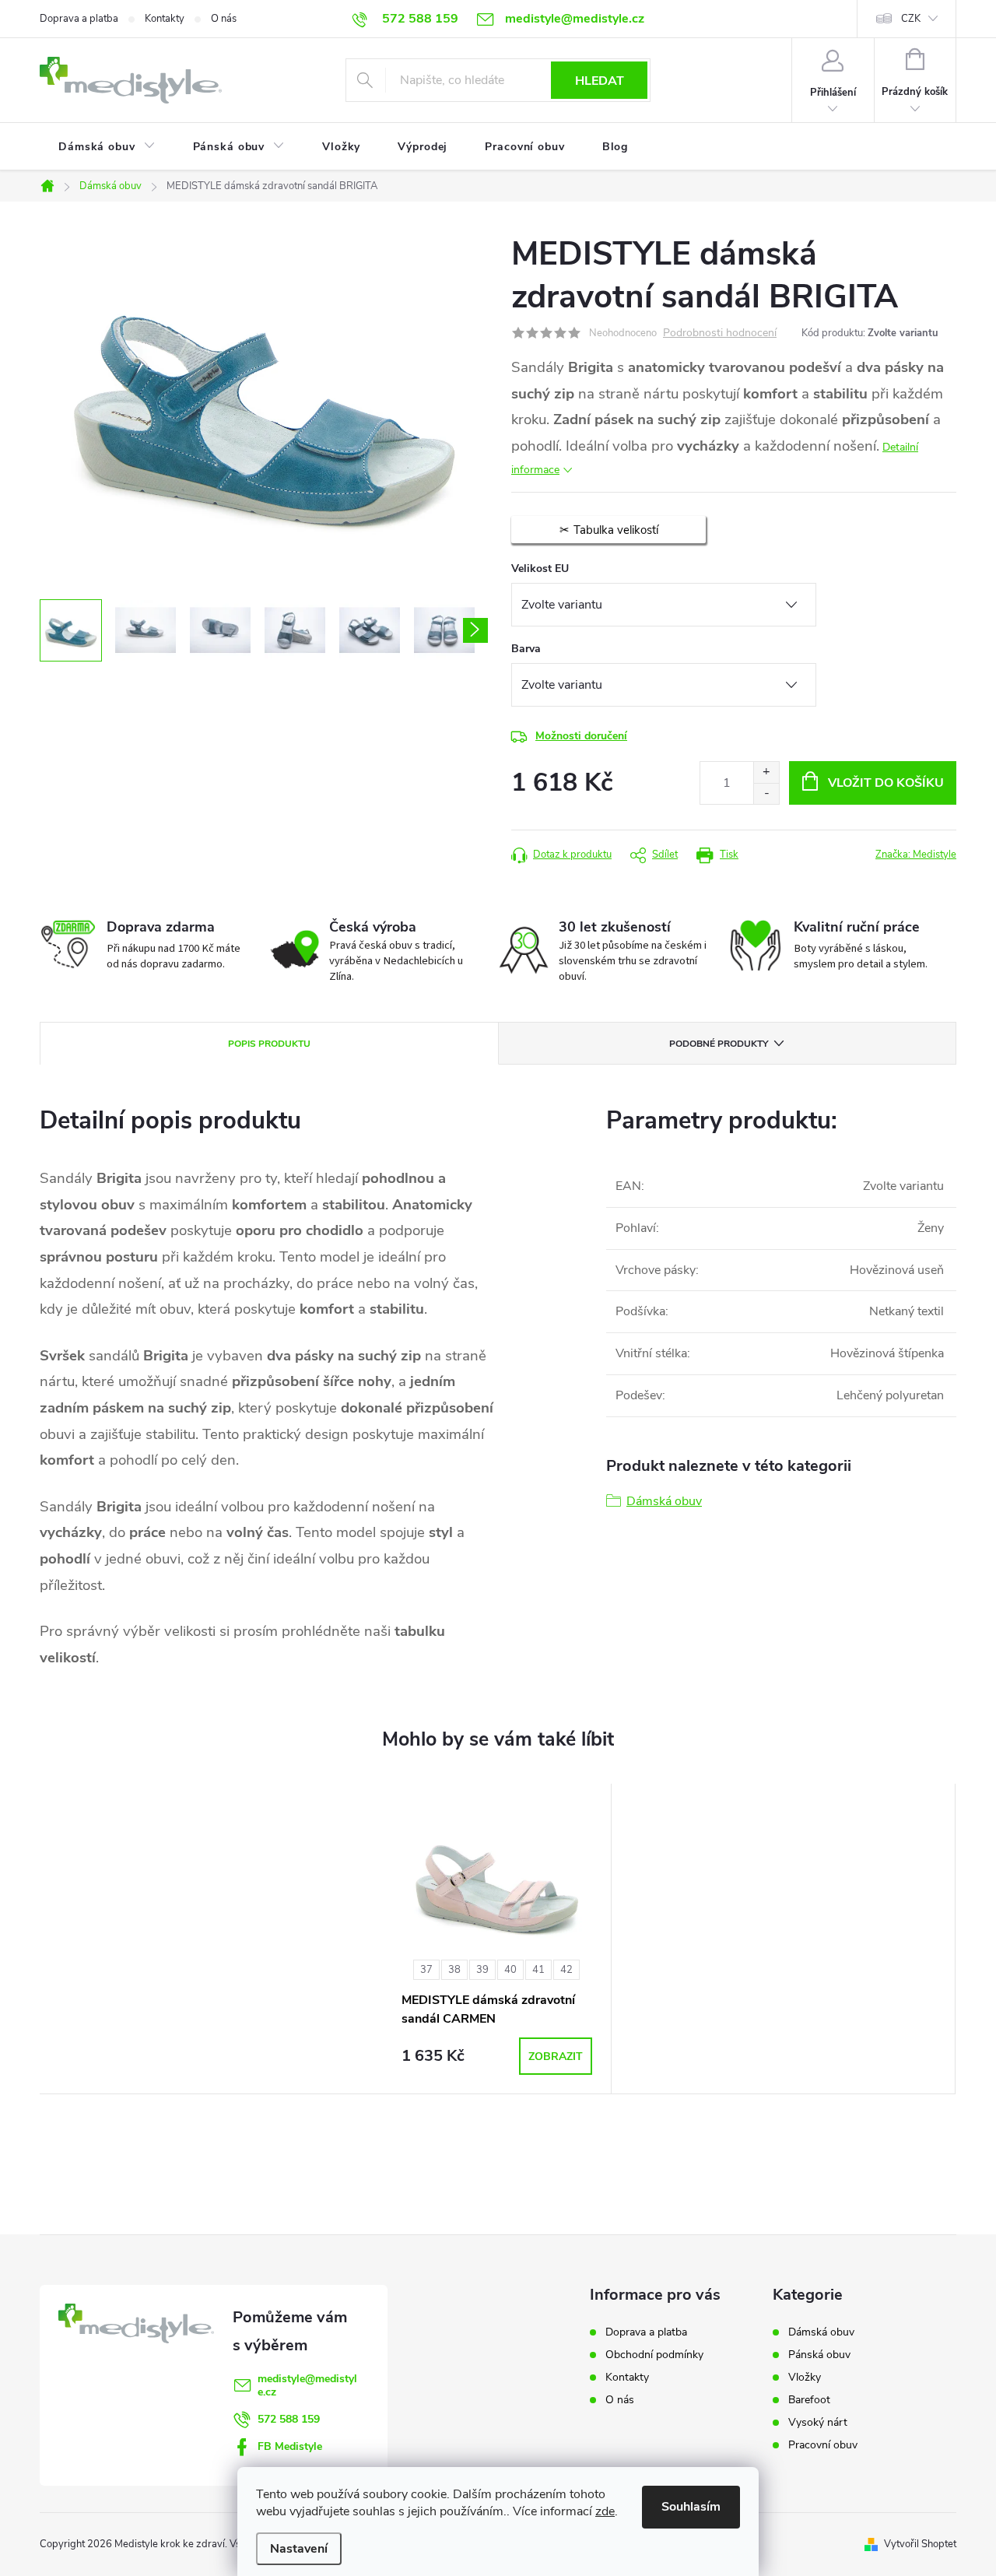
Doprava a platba (79, 19)
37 (426, 1970)
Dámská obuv (664, 1501)
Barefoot (809, 2400)
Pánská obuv (819, 2355)
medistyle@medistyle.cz (307, 2385)
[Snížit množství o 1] (766, 793)
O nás (224, 19)
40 (510, 1970)
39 (482, 1970)
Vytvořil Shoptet (920, 2544)
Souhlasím (691, 2507)
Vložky (805, 2378)
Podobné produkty (719, 1044)
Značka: (916, 855)
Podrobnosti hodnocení (720, 333)
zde (605, 2511)
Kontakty (165, 19)
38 (454, 1970)
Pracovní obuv (823, 2445)
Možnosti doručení (581, 736)
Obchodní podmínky (654, 2355)
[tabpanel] (497, 1939)
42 (566, 1970)
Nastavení (299, 2549)
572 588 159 (289, 2419)
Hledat (600, 81)
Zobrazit (556, 2057)
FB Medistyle (290, 2446)
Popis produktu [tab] (269, 1044)
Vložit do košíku (886, 783)
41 (538, 1970)
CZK (911, 19)
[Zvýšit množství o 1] (766, 772)
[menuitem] (107, 147)
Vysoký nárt (818, 2423)
